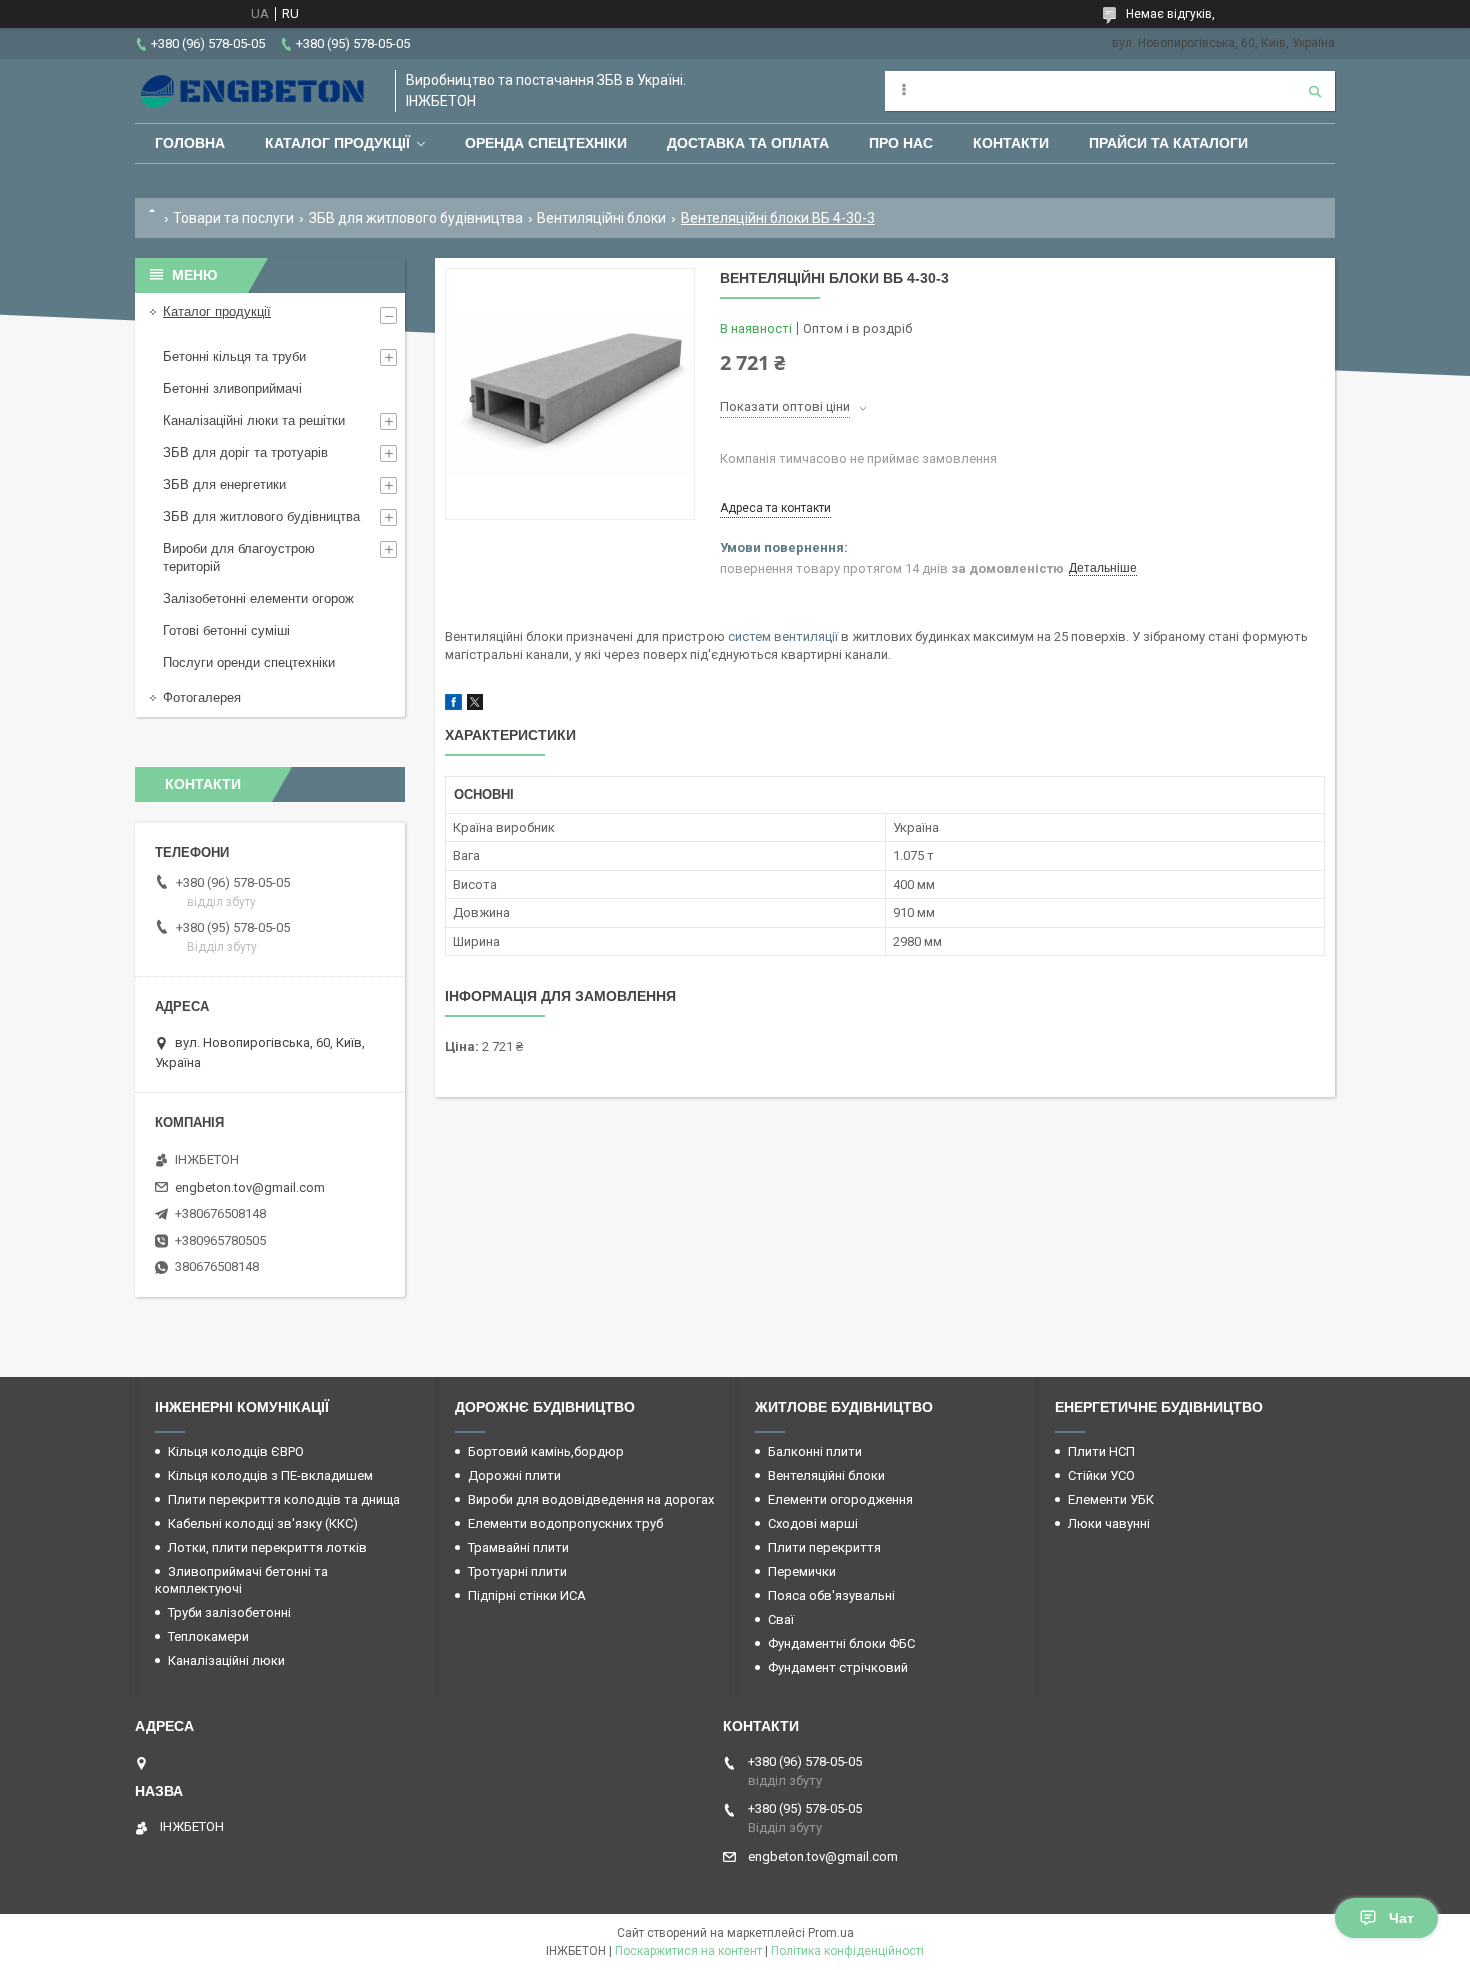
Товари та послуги (233, 218)
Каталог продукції (337, 143)
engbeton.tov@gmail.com (250, 1187)
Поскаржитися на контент (688, 1951)
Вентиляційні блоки (601, 218)
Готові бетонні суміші (226, 630)
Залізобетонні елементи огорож (258, 598)
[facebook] (453, 705)
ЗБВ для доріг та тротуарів (245, 452)
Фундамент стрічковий (838, 1667)
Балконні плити (815, 1451)
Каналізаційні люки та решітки (254, 420)
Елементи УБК (1111, 1499)
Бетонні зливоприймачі (232, 388)
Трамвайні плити (518, 1547)
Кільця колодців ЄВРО (236, 1451)
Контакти (1011, 143)
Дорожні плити (514, 1475)
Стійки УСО (1101, 1475)
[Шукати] (1315, 91)
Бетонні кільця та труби (234, 356)
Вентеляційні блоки (826, 1475)
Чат (1401, 1918)
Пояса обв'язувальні (831, 1595)
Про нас (901, 143)
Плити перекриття (824, 1547)
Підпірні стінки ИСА (527, 1595)
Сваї (781, 1619)
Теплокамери (208, 1636)
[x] (475, 705)
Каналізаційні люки (226, 1660)
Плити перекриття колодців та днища (284, 1499)
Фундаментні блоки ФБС (841, 1643)
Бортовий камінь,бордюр (546, 1451)
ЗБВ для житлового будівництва (416, 218)
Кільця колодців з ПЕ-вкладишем (270, 1475)
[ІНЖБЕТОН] (255, 91)
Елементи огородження (840, 1499)
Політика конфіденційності (847, 1951)
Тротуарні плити (517, 1571)
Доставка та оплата (748, 143)
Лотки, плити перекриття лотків (267, 1547)
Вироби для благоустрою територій (239, 557)
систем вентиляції (783, 636)
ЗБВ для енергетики (224, 484)
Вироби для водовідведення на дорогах (591, 1499)
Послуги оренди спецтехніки (249, 662)
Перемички (802, 1571)
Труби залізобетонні (229, 1612)
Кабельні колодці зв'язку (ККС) (263, 1523)
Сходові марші (813, 1523)
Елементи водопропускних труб (565, 1523)
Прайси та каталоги (1168, 143)
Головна (190, 143)
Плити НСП (1101, 1451)
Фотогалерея (202, 697)
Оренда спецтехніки (546, 143)
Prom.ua (831, 1933)
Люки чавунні (1109, 1523)
